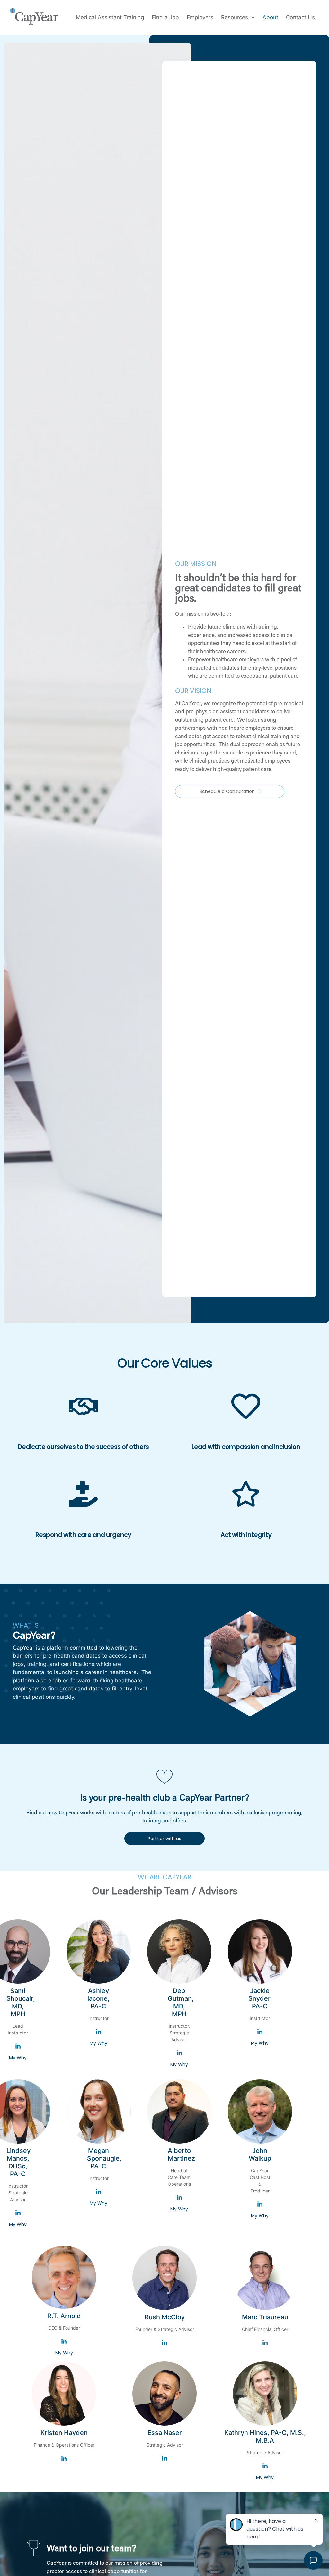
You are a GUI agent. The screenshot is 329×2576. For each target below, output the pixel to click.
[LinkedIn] (18, 2047)
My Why (18, 2058)
